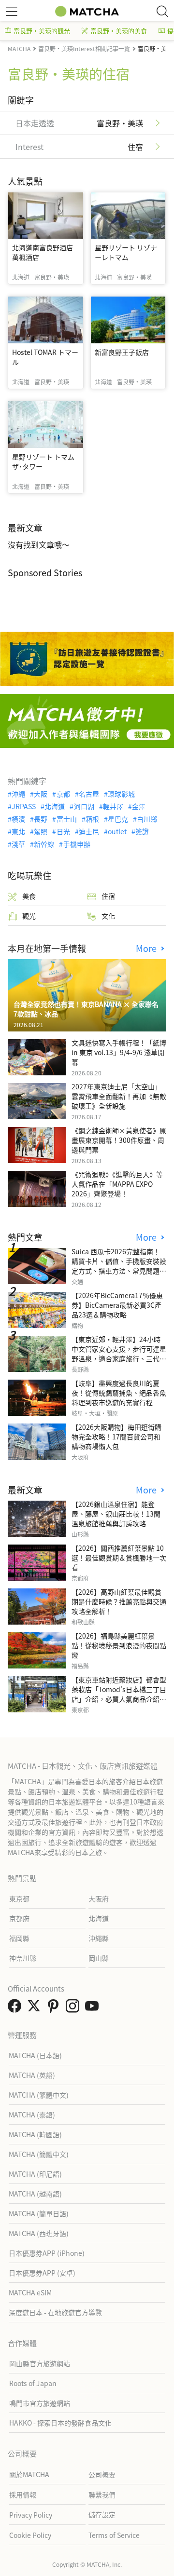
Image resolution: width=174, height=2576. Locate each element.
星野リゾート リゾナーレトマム (126, 252)
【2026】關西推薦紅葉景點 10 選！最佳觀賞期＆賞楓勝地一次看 (119, 1558)
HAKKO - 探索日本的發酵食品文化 (60, 2423)
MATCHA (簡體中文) (39, 2154)
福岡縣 (19, 1938)
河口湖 (84, 806)
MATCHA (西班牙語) (39, 2233)
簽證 (142, 831)
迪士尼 (89, 831)
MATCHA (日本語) (35, 2055)
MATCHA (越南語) (35, 2194)
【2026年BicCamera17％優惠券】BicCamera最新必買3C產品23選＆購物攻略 (117, 1305)
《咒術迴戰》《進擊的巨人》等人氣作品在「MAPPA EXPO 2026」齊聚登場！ (117, 1184)
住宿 (108, 896)
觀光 (29, 916)
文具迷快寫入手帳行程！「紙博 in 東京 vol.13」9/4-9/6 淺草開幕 (119, 1052)
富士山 (66, 819)
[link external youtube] (94, 2008)
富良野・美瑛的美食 (119, 31)
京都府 (19, 1918)
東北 (18, 831)
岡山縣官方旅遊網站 (40, 2363)
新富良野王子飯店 (122, 352)
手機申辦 (77, 844)
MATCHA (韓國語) (35, 2134)
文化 (108, 916)
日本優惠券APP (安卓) (42, 2273)
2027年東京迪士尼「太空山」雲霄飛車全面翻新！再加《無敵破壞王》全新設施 (119, 1096)
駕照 (41, 831)
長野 (41, 819)
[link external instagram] (74, 2008)
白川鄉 (147, 819)
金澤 (139, 806)
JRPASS (24, 806)
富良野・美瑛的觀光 (42, 31)
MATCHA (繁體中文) (39, 2095)
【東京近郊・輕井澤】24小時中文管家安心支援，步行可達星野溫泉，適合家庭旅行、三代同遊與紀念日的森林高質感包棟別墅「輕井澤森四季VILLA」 (119, 1358)
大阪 (41, 794)
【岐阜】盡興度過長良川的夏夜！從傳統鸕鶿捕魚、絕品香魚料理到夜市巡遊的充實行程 (119, 1393)
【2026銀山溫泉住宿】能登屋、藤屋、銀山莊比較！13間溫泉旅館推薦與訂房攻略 (116, 1514)
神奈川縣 (23, 1958)
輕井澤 (113, 806)
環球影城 (121, 794)
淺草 (18, 844)
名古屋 (89, 794)
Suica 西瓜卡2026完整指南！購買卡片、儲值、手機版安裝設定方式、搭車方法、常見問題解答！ (119, 1266)
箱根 (92, 819)
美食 (29, 896)
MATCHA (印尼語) (35, 2174)
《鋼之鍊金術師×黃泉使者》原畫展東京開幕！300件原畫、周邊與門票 (119, 1140)
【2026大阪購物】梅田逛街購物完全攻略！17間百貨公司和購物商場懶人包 (116, 1437)
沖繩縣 (99, 1938)
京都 (63, 794)
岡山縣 (99, 1958)
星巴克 (118, 819)
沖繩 (18, 794)
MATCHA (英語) (32, 2075)
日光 (63, 831)
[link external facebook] (16, 2008)
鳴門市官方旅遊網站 (40, 2403)
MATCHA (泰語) (32, 2115)
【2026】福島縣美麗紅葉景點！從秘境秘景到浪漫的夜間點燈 (119, 1645)
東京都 (19, 1898)
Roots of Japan (33, 2383)
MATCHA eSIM (30, 2292)
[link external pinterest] (55, 2008)
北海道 (55, 806)
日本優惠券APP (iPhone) (47, 2253)
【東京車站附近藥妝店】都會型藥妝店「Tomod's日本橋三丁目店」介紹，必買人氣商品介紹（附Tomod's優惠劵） (119, 1694)
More (147, 948)
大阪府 (99, 1898)
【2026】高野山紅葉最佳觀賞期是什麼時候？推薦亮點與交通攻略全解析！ (119, 1601)
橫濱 (18, 819)
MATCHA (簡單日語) (39, 2213)
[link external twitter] (36, 2008)
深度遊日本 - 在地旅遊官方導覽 (55, 2312)
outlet (117, 831)
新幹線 (44, 844)
